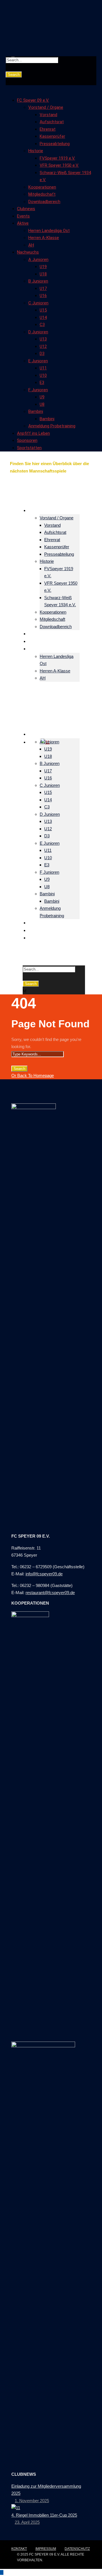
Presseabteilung (55, 144)
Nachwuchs (28, 252)
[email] (12, 493)
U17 (43, 288)
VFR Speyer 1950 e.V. (59, 165)
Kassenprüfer (52, 136)
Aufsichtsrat (52, 122)
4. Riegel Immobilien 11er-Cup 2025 (44, 2515)
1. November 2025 (32, 2501)
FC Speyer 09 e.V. (33, 100)
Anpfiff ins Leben (33, 433)
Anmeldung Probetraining (52, 426)
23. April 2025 (27, 2522)
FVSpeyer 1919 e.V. (57, 158)
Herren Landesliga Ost (49, 231)
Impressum (46, 2549)
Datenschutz (77, 2549)
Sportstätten (29, 448)
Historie (36, 151)
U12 (43, 346)
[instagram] (25, 493)
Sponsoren (27, 440)
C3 (42, 325)
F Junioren (38, 390)
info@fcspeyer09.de (44, 1574)
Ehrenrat (48, 129)
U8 (42, 404)
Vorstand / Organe (46, 107)
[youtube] (22, 493)
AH (31, 245)
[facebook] (15, 493)
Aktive (23, 223)
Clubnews (26, 209)
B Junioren (38, 281)
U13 (43, 339)
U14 (43, 317)
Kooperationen (42, 187)
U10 (43, 375)
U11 (43, 368)
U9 (42, 397)
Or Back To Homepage (33, 1075)
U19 (43, 267)
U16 (43, 296)
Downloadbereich (44, 202)
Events (23, 216)
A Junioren (38, 260)
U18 (43, 274)
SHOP (25, 478)
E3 (42, 382)
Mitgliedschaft (42, 194)
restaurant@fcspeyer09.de (50, 1593)
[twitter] (18, 493)
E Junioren (38, 361)
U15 (43, 310)
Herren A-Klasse (44, 238)
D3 (42, 354)
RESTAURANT (57, 478)
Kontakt (19, 2549)
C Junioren (38, 303)
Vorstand (48, 115)
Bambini (36, 411)
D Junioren (38, 332)
